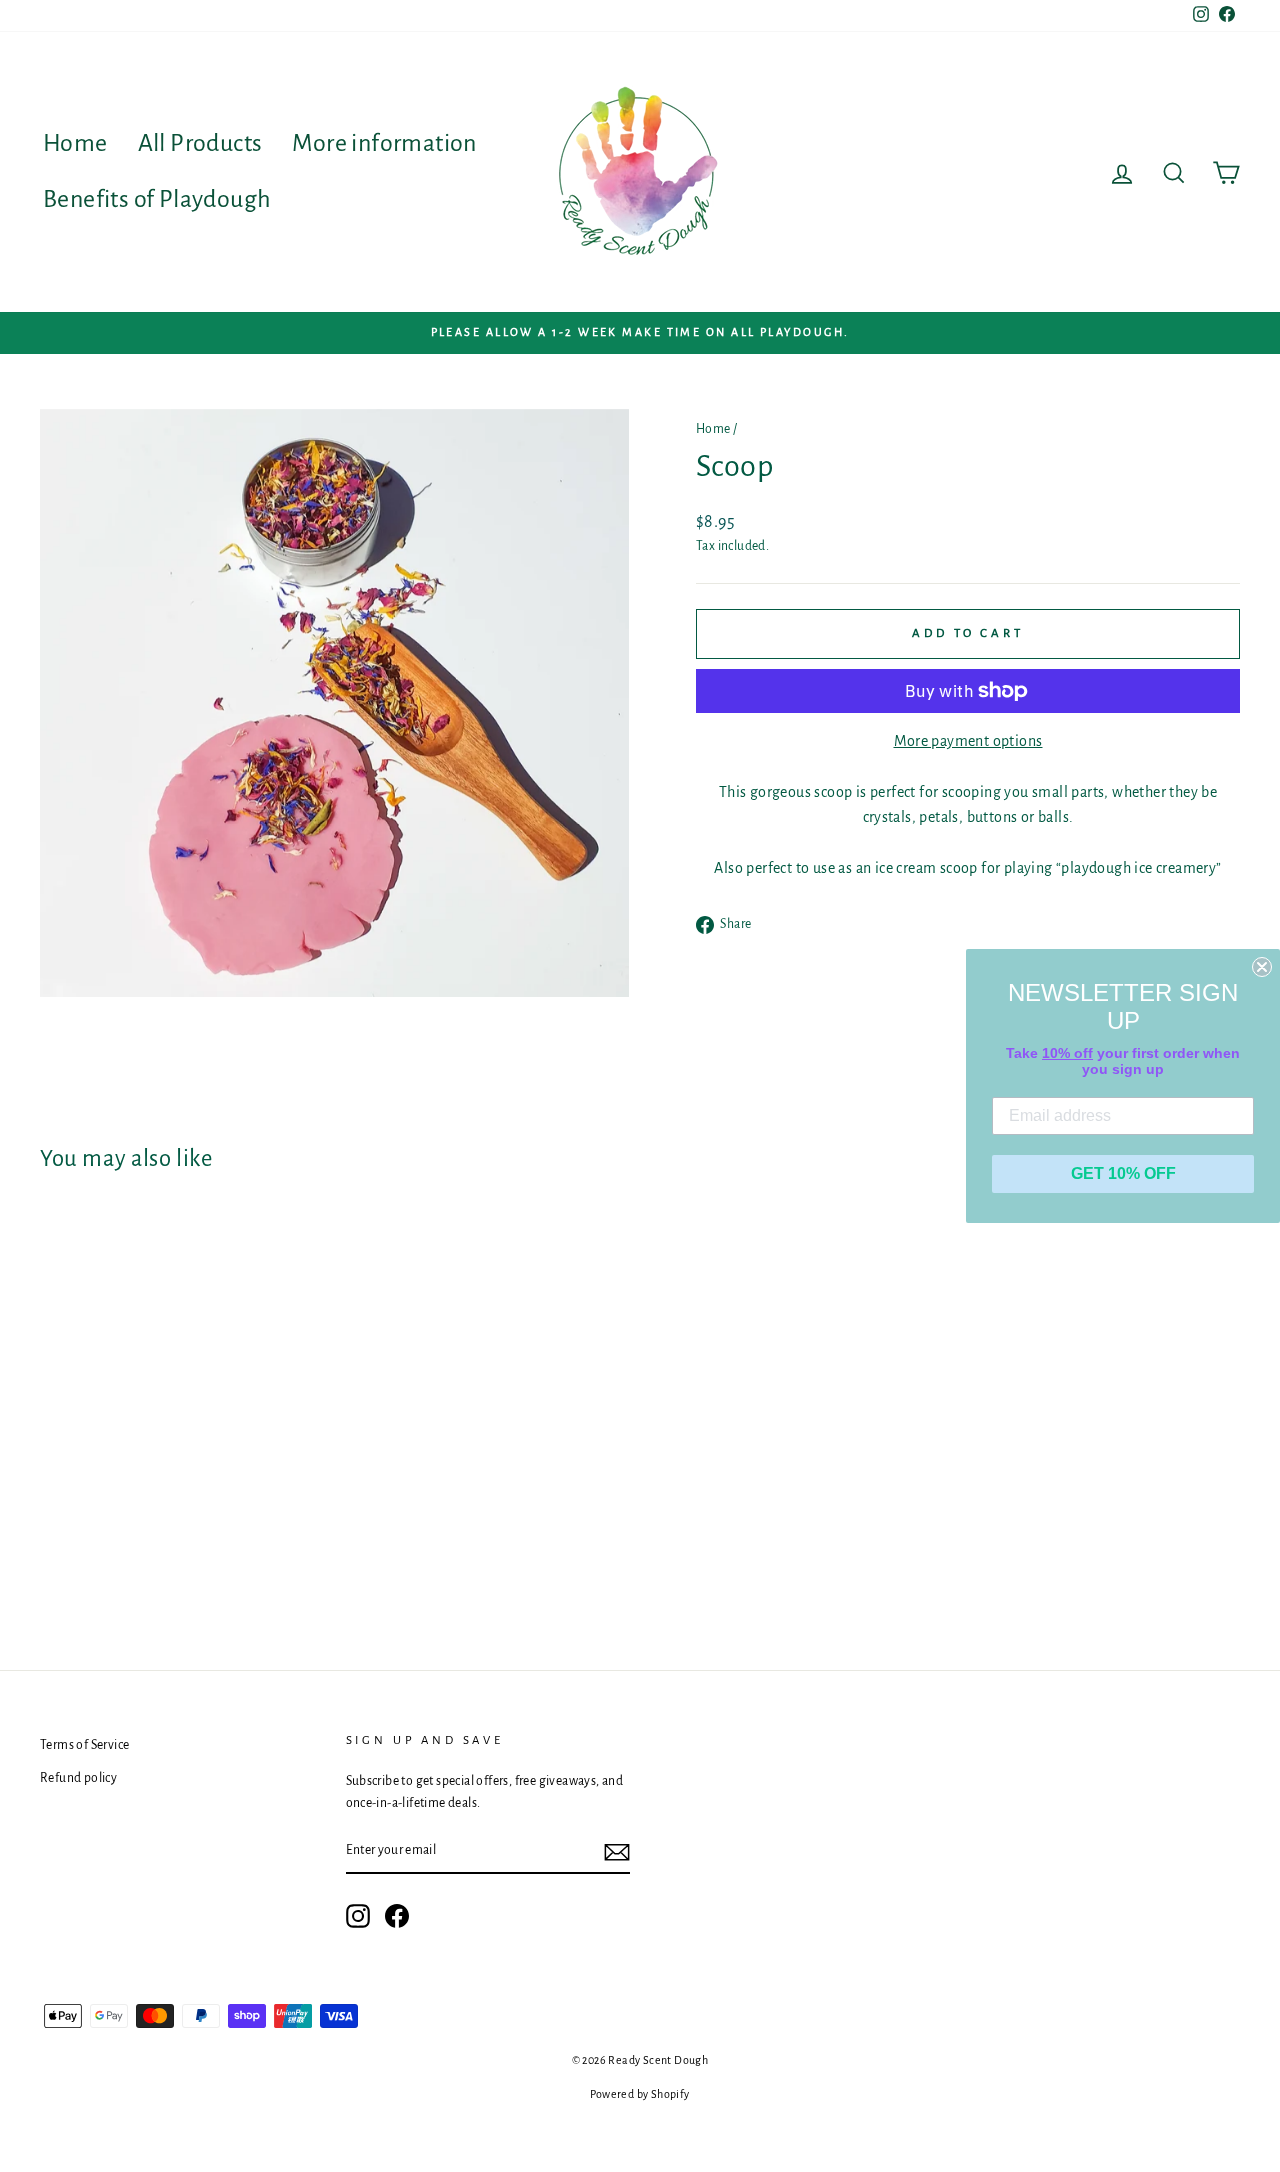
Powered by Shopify (639, 2094)
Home (75, 143)
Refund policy (78, 1778)
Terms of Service (84, 1745)
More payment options (968, 741)
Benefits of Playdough (157, 199)
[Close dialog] (1262, 967)
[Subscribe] (617, 1852)
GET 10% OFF (1123, 1173)
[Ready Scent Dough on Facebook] (397, 1916)
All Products (200, 143)
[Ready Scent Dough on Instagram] (358, 1916)
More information (384, 143)
